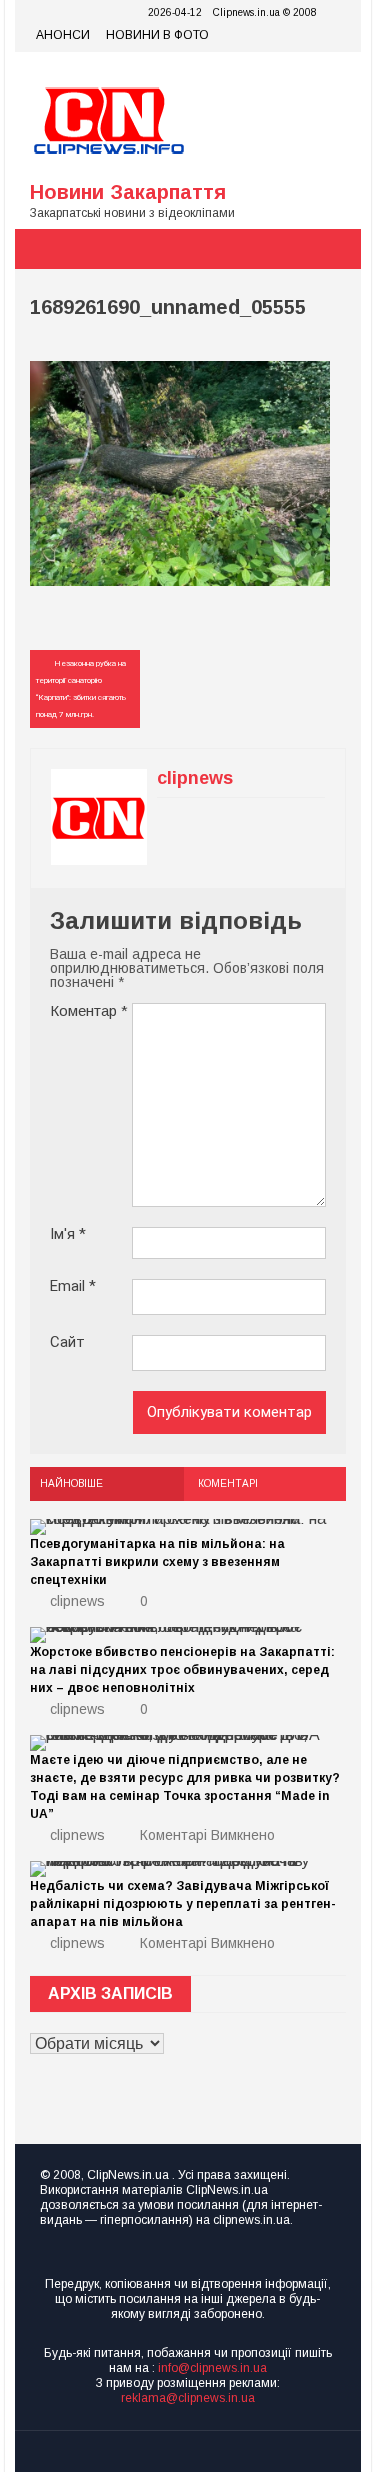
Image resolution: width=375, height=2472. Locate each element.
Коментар (89, 1010)
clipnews (77, 1601)
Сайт (67, 1342)
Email (73, 1286)
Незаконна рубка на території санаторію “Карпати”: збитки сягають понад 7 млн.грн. (81, 689)
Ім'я (68, 1234)
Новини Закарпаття (128, 192)
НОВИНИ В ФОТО (157, 35)
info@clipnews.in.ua (212, 2368)
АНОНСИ (63, 35)
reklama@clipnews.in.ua (188, 2398)
